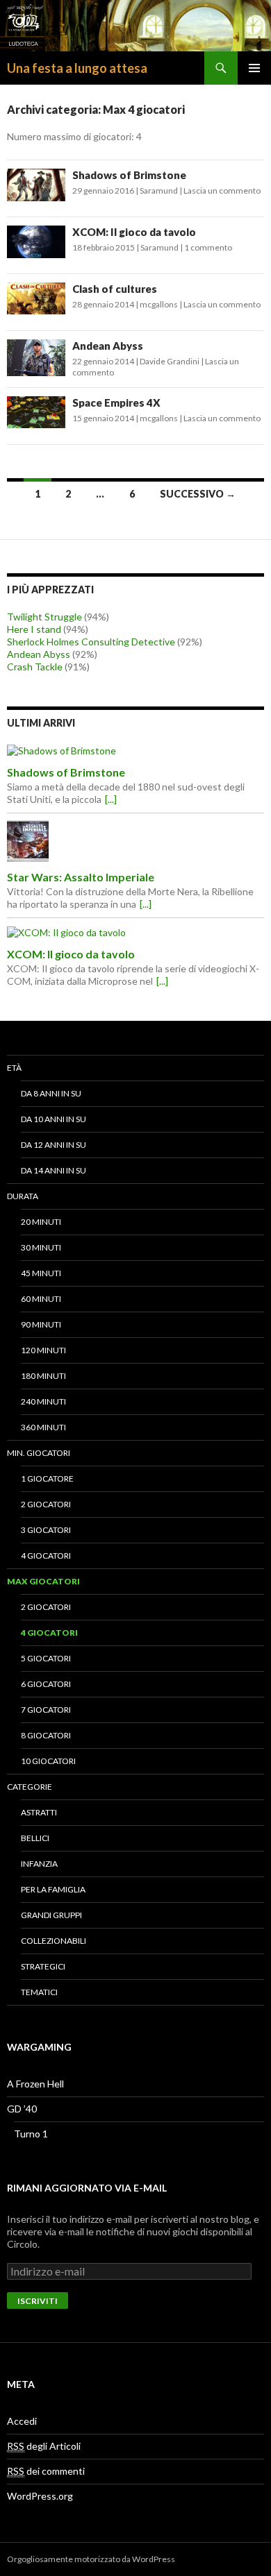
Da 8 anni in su (51, 1093)
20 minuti (41, 1222)
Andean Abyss (108, 346)
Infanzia (39, 1864)
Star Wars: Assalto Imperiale (81, 877)
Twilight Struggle (44, 617)
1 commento (208, 247)
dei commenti (46, 2471)
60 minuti (41, 1299)
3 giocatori (46, 1530)
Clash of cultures (115, 289)
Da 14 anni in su (54, 1170)
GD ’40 (22, 2109)
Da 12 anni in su (54, 1145)
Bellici (35, 1838)
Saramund (159, 190)
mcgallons (159, 304)
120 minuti (43, 1350)
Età (14, 1068)
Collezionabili (54, 1941)
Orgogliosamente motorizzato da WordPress (91, 2559)
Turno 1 (31, 2134)
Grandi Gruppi (51, 1915)
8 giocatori (46, 1735)
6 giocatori (46, 1684)
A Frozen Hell (35, 2084)
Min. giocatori (39, 1453)
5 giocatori (46, 1658)
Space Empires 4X (116, 402)
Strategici (43, 1966)
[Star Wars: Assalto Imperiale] (135, 841)
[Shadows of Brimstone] (135, 751)
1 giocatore (47, 1478)
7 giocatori (46, 1710)
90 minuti (41, 1324)
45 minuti (41, 1273)
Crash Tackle (35, 667)
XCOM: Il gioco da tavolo (134, 232)
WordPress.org (40, 2496)
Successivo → (198, 494)
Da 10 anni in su (54, 1119)
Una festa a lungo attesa (77, 68)
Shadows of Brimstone (129, 175)
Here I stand (34, 629)
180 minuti (43, 1376)
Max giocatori (43, 1581)
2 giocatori (46, 1504)
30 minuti (41, 1247)
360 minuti (43, 1427)
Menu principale (254, 68)
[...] (111, 799)
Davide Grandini (170, 361)
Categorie (30, 1787)
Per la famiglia (53, 1889)
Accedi (22, 2421)
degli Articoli (44, 2446)
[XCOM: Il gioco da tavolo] (135, 932)
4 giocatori (46, 1556)
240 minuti (43, 1401)
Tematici (39, 1992)
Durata (23, 1196)
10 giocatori (48, 1761)
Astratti (39, 1812)
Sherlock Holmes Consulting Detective (91, 642)
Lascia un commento (222, 190)
